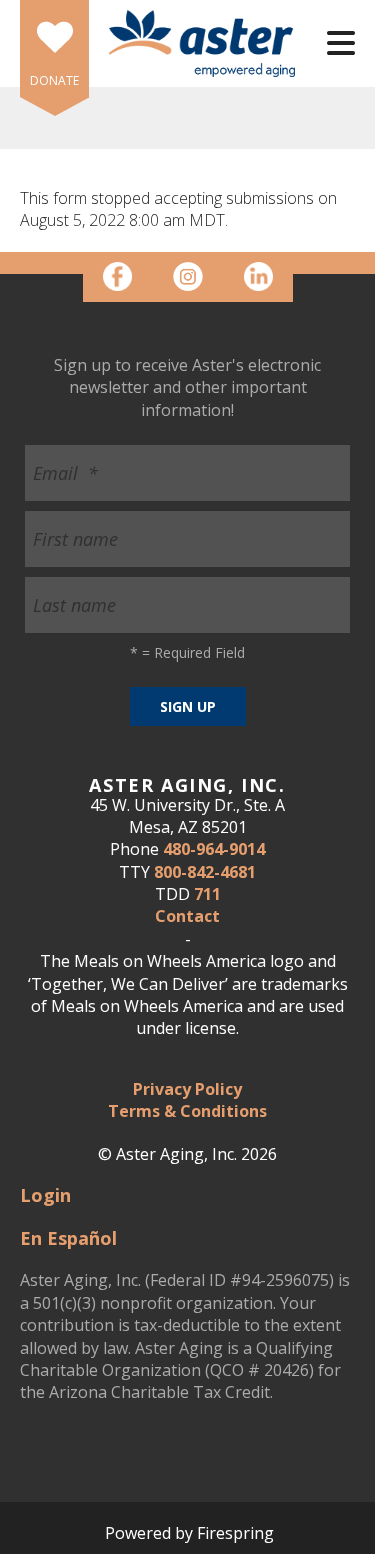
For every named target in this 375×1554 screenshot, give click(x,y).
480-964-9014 (214, 849)
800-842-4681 (205, 872)
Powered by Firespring (189, 1533)
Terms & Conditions (187, 1111)
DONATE (54, 80)
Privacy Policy (187, 1089)
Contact (187, 916)
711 (207, 894)
